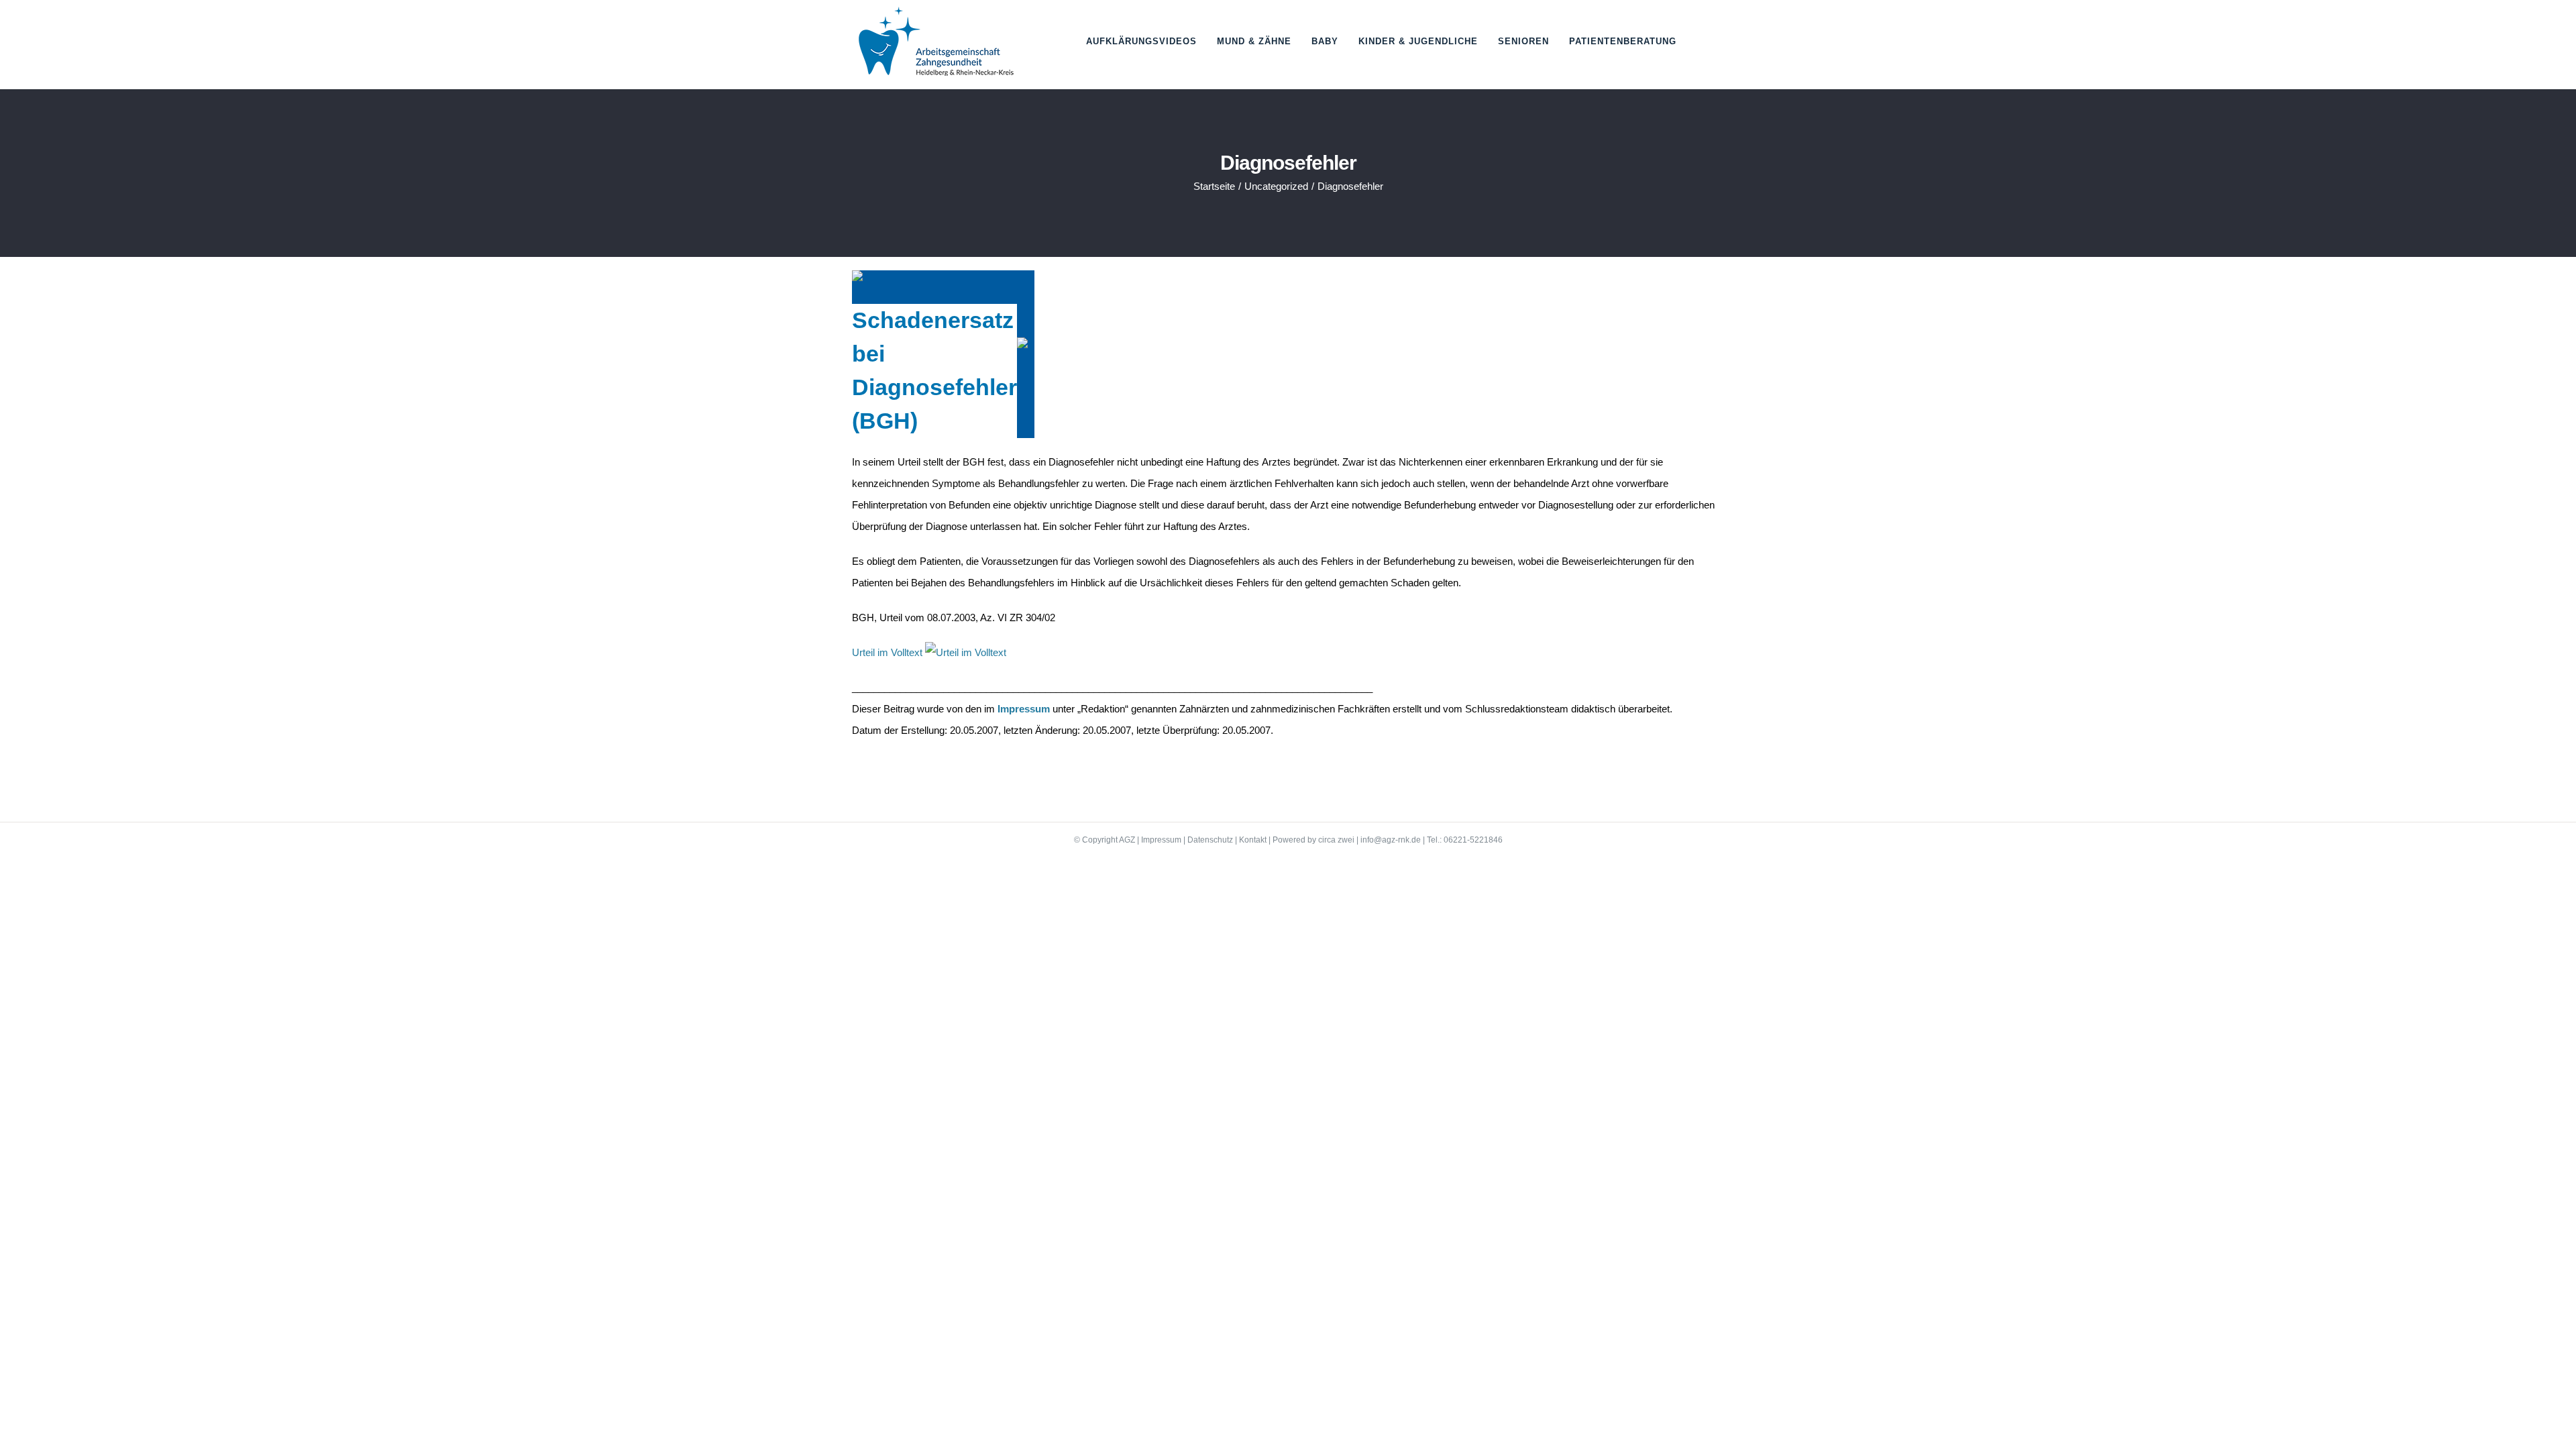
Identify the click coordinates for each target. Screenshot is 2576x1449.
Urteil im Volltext (889, 652)
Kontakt (1253, 840)
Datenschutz (1210, 840)
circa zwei (1336, 840)
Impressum (1161, 840)
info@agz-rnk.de (1391, 840)
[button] (1700, 41)
